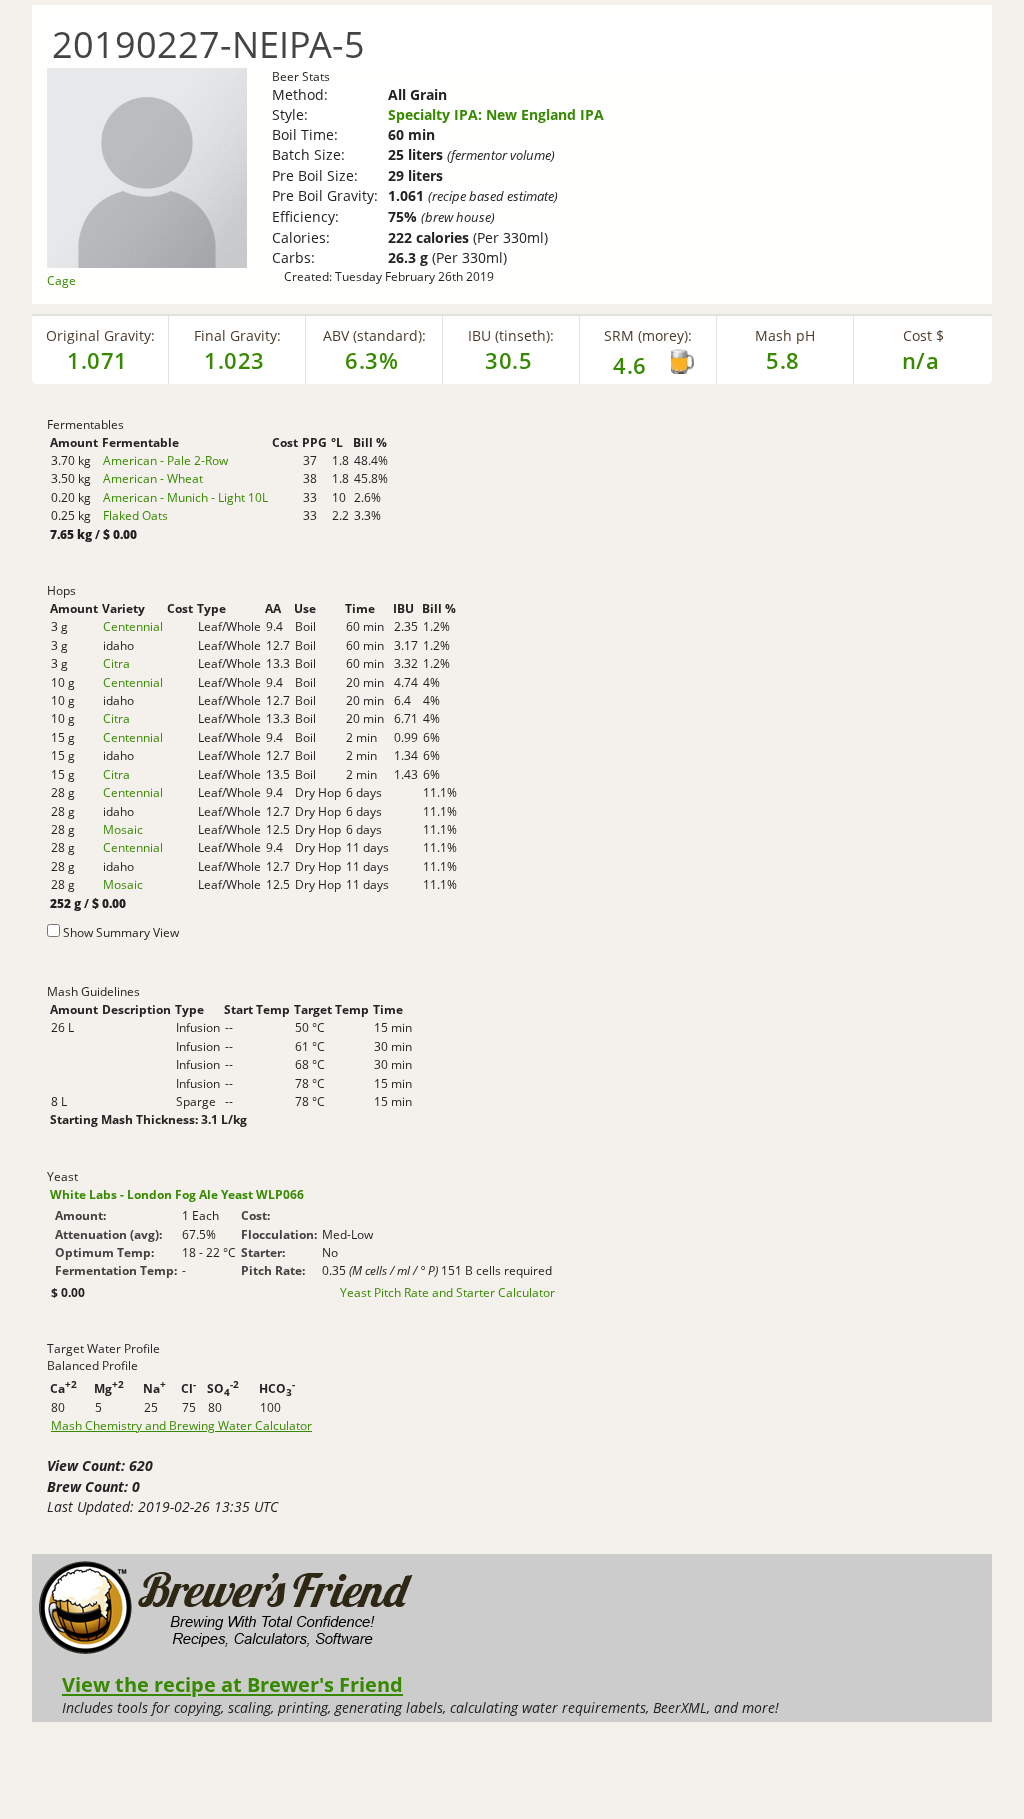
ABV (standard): (374, 335)
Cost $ (923, 335)
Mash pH (785, 335)
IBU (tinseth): (511, 335)
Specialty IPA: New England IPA (496, 114)
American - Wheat (153, 478)
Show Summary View (121, 932)
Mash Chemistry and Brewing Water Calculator (181, 1426)
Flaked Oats (135, 515)
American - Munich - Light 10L (185, 497)
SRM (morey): (648, 335)
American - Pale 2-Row (165, 460)
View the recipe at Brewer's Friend (232, 1684)
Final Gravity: (237, 335)
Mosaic (123, 829)
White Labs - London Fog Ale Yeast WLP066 (177, 1194)
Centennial (133, 626)
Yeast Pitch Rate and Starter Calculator (447, 1293)
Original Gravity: (100, 335)
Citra (116, 663)
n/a (921, 360)
